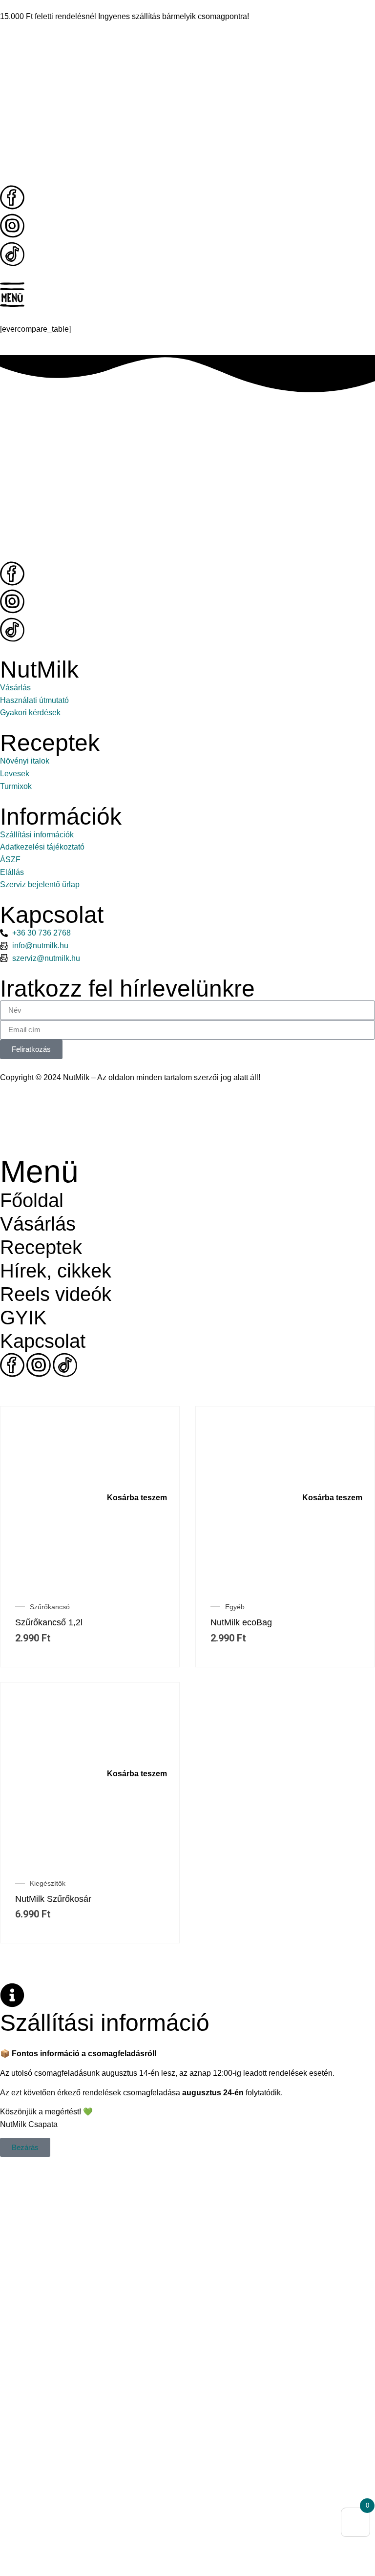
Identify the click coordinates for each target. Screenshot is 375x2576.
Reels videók (56, 1294)
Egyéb (235, 1607)
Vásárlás (38, 1224)
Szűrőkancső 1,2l (49, 1622)
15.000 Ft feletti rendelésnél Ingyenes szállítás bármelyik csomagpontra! (125, 16)
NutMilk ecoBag (241, 1622)
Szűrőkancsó (50, 1607)
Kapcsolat (43, 1341)
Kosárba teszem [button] (137, 1498)
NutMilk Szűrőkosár (53, 1899)
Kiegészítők (48, 1883)
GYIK (23, 1318)
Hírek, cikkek (56, 1271)
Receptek (41, 1247)
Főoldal (32, 1200)
